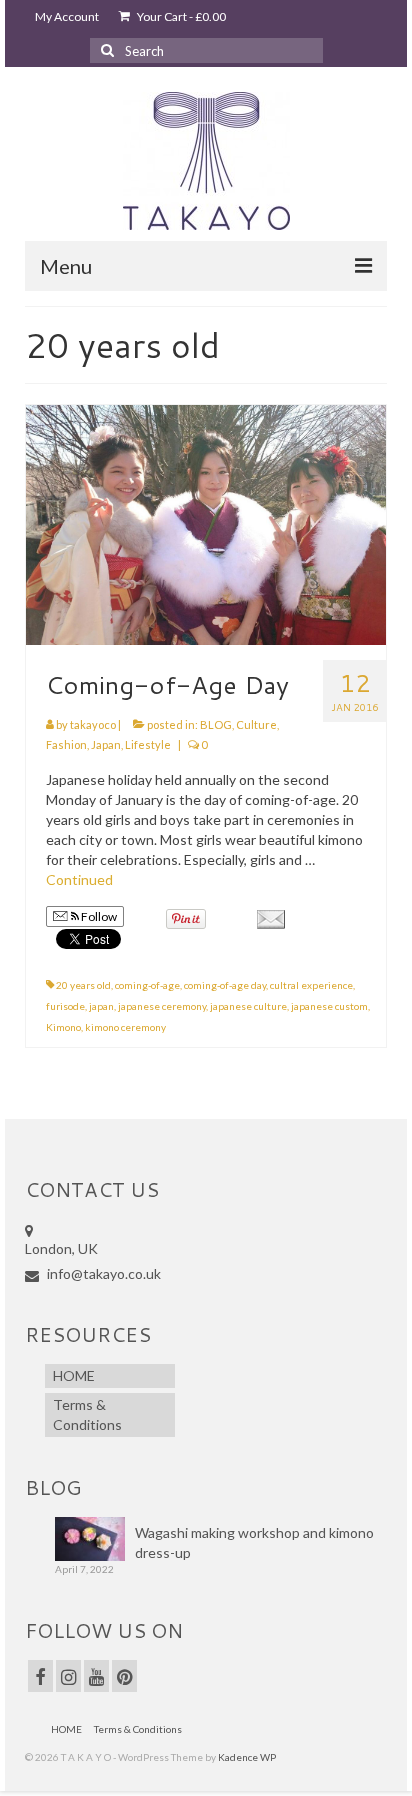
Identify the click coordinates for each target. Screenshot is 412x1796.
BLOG (216, 724)
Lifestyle (148, 744)
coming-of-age (147, 985)
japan (101, 1006)
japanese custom (329, 1006)
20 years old (83, 985)
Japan (106, 744)
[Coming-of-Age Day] (206, 523)
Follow (98, 916)
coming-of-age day (225, 985)
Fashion (66, 744)
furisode (65, 1006)
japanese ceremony (162, 1006)
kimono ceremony (125, 1027)
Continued (79, 879)
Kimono (63, 1027)
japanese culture (248, 1006)
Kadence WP (247, 1757)
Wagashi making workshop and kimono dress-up (254, 1542)
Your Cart (180, 16)
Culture (256, 724)
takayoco (93, 724)
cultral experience (311, 985)
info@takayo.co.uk (102, 1273)
